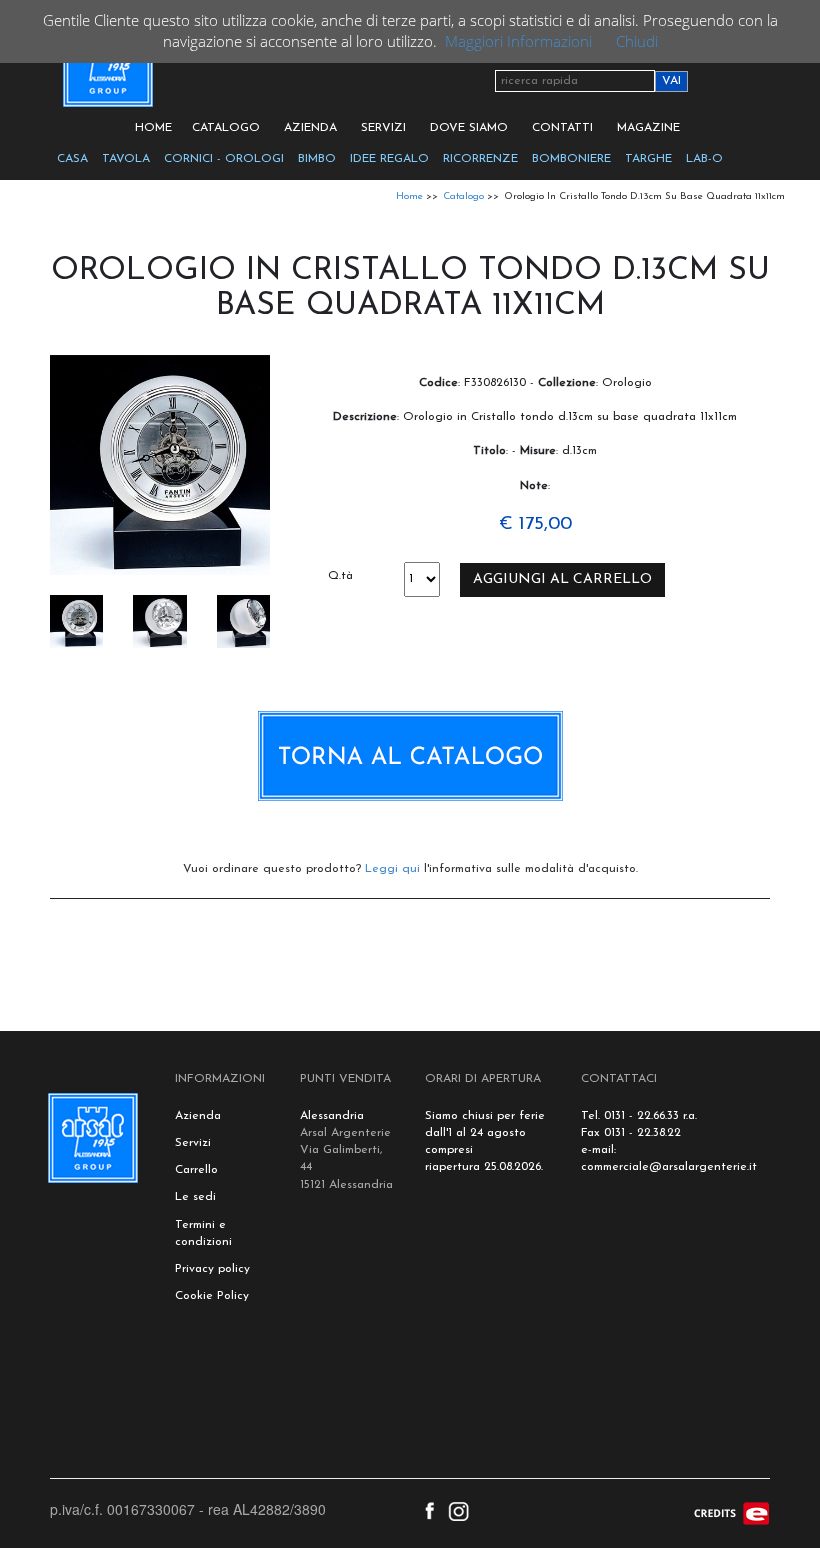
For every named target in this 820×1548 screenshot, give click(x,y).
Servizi (193, 1143)
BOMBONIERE (571, 159)
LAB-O (704, 159)
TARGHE (648, 159)
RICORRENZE (480, 159)
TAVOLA (126, 159)
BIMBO (317, 159)
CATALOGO (226, 128)
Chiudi (637, 41)
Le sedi (195, 1197)
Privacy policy (212, 1269)
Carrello (196, 1170)
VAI (671, 81)
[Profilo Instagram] (458, 1509)
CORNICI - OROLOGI (224, 159)
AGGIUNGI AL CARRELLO (562, 579)
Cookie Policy (212, 1296)
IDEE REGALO (389, 159)
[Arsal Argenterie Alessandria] (106, 73)
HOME (153, 128)
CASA (72, 159)
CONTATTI (562, 128)
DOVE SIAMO (469, 128)
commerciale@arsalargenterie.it (669, 1167)
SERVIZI (383, 128)
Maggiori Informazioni (518, 41)
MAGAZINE (648, 128)
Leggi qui (392, 869)
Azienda (198, 1116)
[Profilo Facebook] (429, 1509)
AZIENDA (310, 128)
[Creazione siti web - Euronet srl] (732, 1511)
